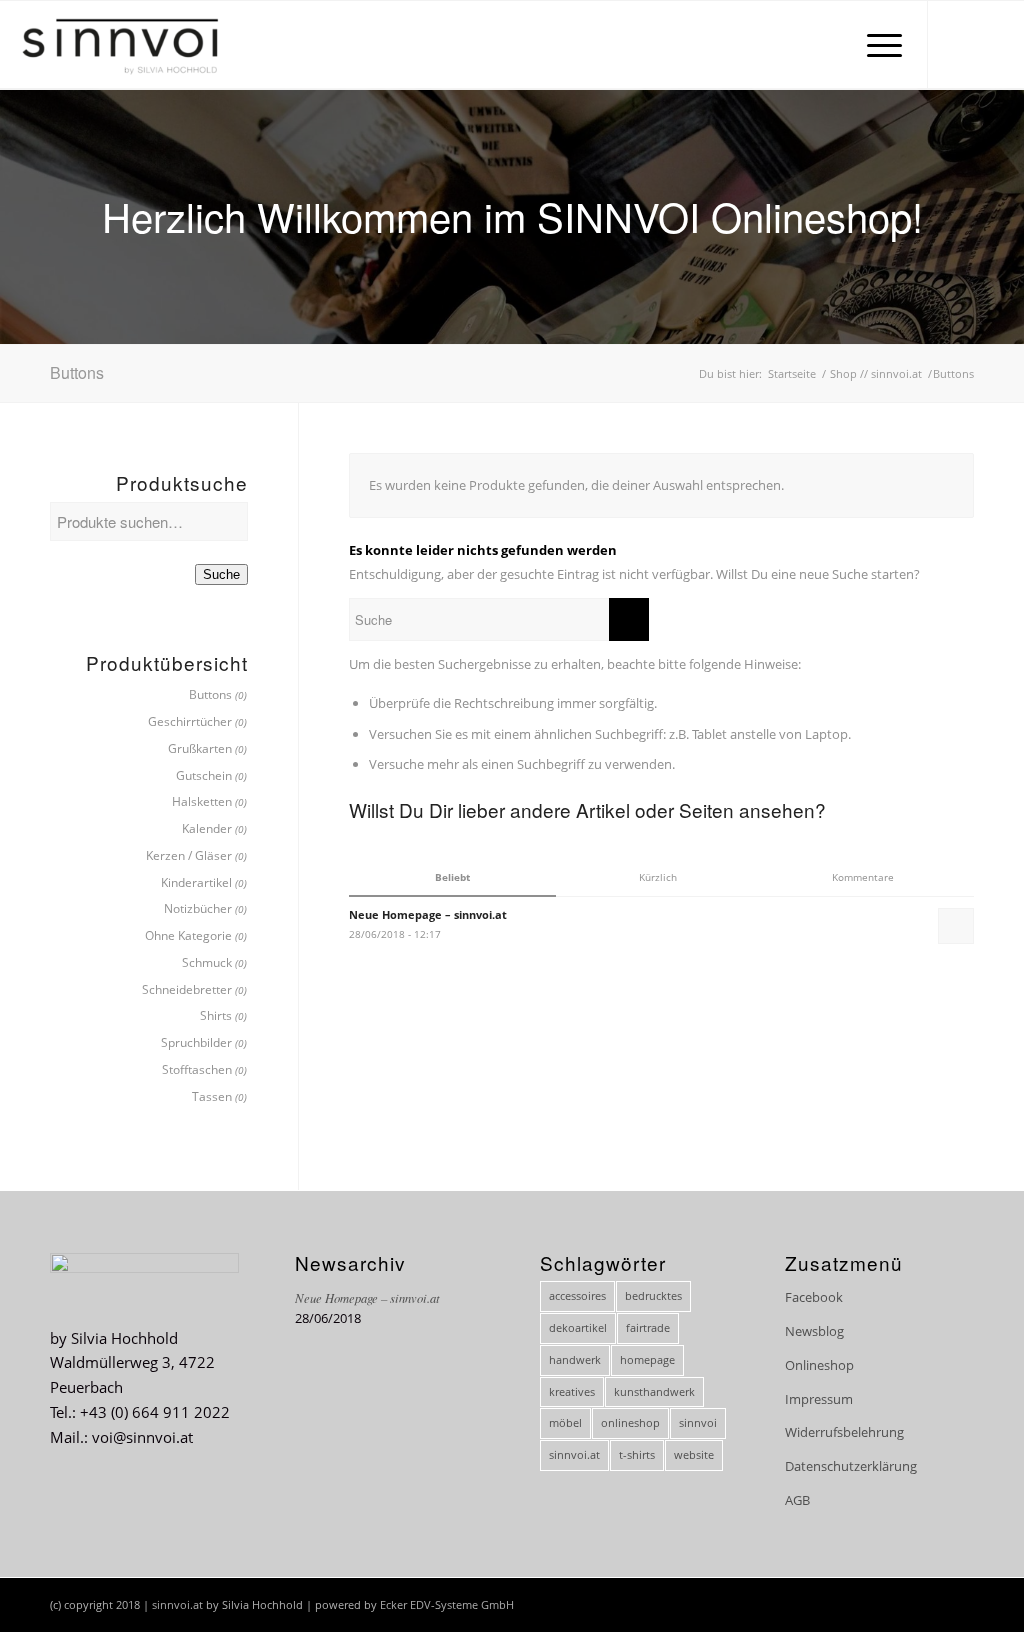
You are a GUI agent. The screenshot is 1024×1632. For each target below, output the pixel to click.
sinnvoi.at (574, 1454)
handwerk (575, 1359)
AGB (797, 1500)
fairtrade (648, 1327)
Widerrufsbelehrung (844, 1432)
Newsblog (814, 1331)
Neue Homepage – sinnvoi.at (367, 1297)
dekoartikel (578, 1327)
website (694, 1454)
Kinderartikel (196, 882)
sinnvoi (698, 1422)
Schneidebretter (187, 989)
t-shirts (637, 1454)
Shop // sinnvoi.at (876, 373)
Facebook (814, 1297)
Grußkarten (200, 748)
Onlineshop (819, 1365)
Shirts (216, 1015)
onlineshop (630, 1422)
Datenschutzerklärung (851, 1466)
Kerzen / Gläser (189, 855)
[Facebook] (959, 44)
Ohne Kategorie (188, 935)
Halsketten (202, 801)
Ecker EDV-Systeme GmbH (447, 1604)
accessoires (577, 1295)
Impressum (819, 1399)
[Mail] (989, 44)
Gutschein (204, 775)
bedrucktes (653, 1295)
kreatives (572, 1391)
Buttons (210, 694)
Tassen (212, 1096)
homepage (647, 1359)
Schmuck (207, 962)
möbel (565, 1422)
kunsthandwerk (654, 1391)
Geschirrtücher (190, 721)
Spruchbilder (196, 1042)
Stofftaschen (197, 1069)
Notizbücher (198, 908)
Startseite (792, 373)
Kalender (207, 828)
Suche (221, 574)
